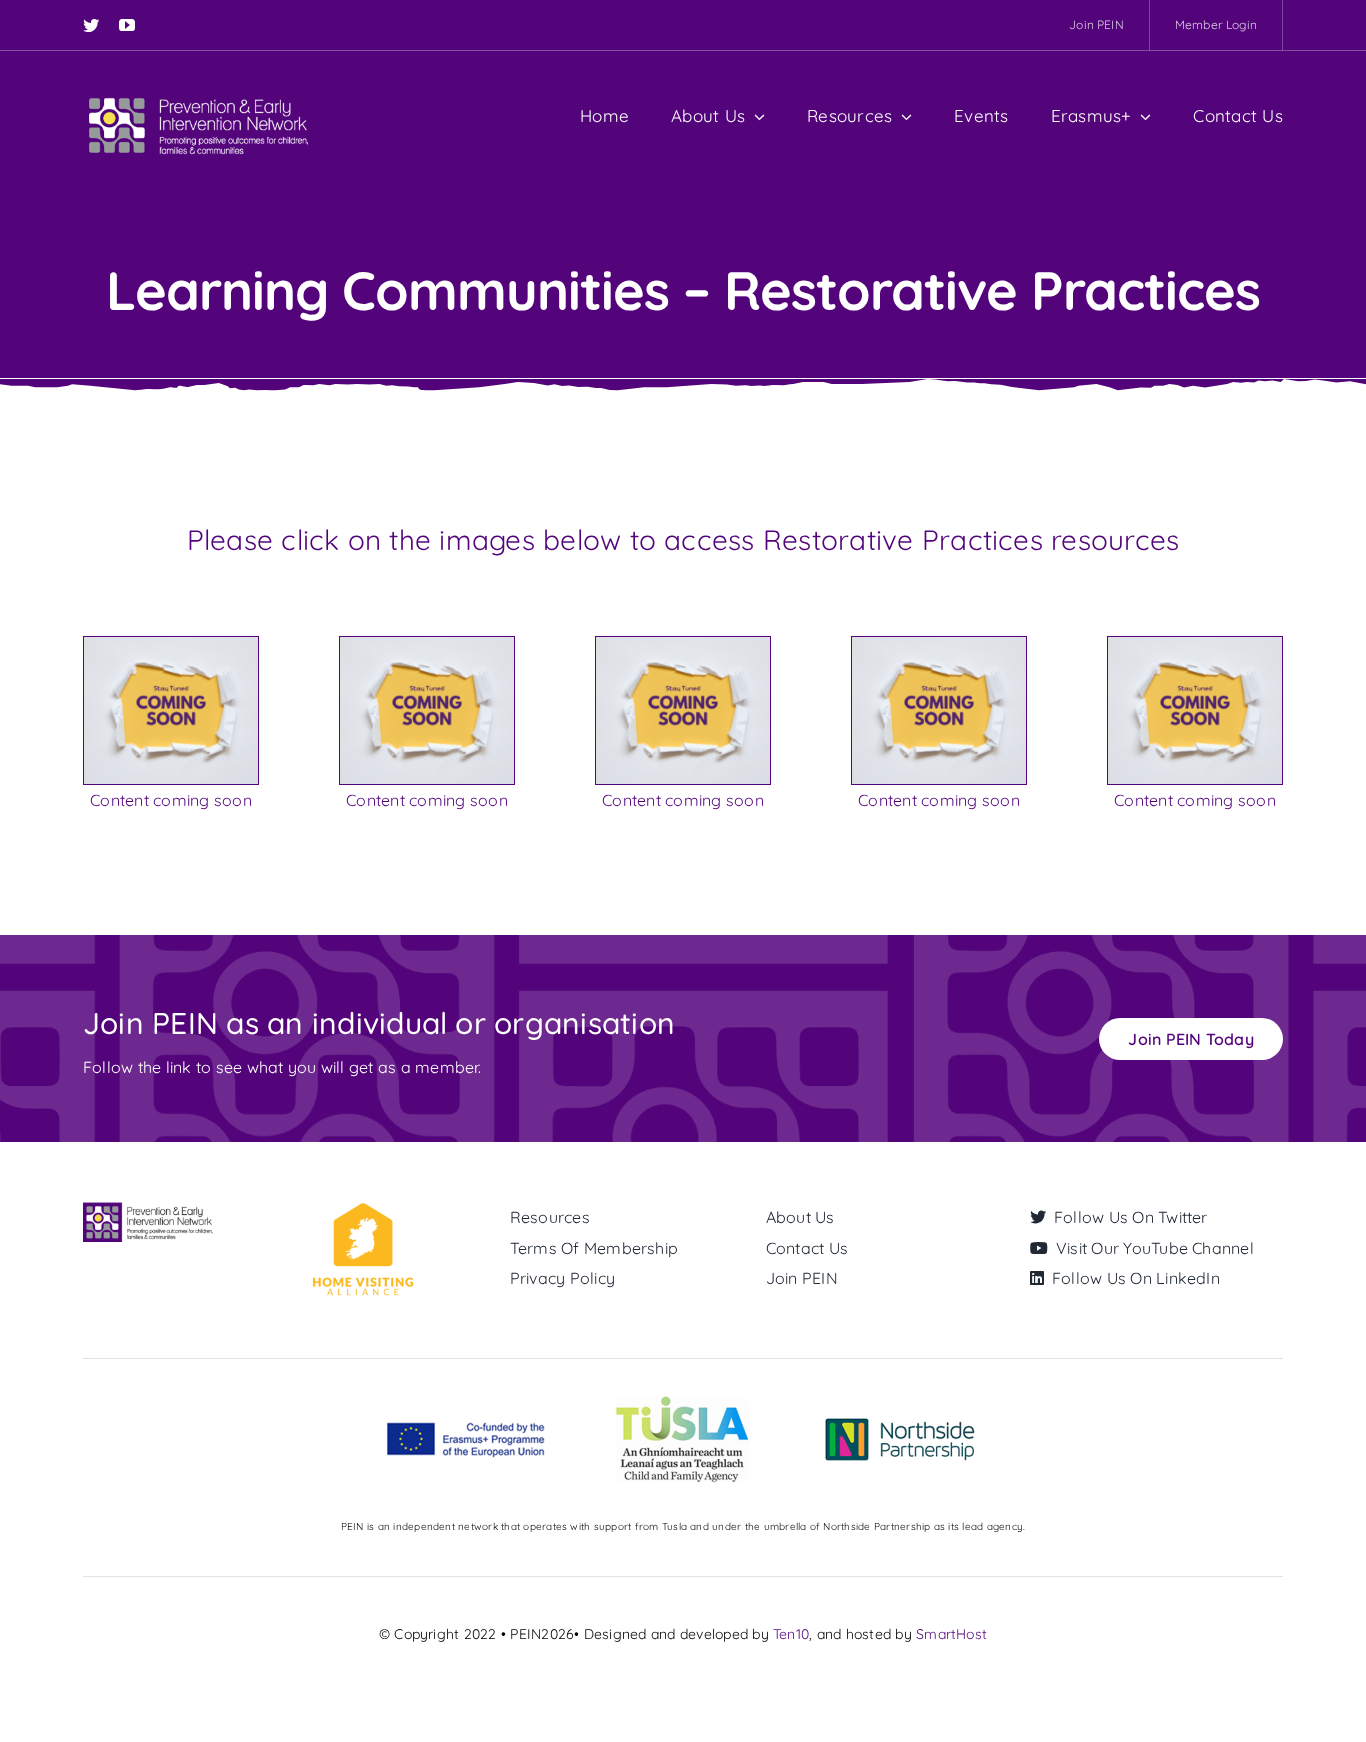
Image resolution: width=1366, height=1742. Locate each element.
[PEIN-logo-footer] (149, 1210)
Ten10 (791, 1634)
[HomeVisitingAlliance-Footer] (362, 1210)
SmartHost (951, 1634)
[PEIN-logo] (198, 99)
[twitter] (91, 25)
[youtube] (127, 25)
